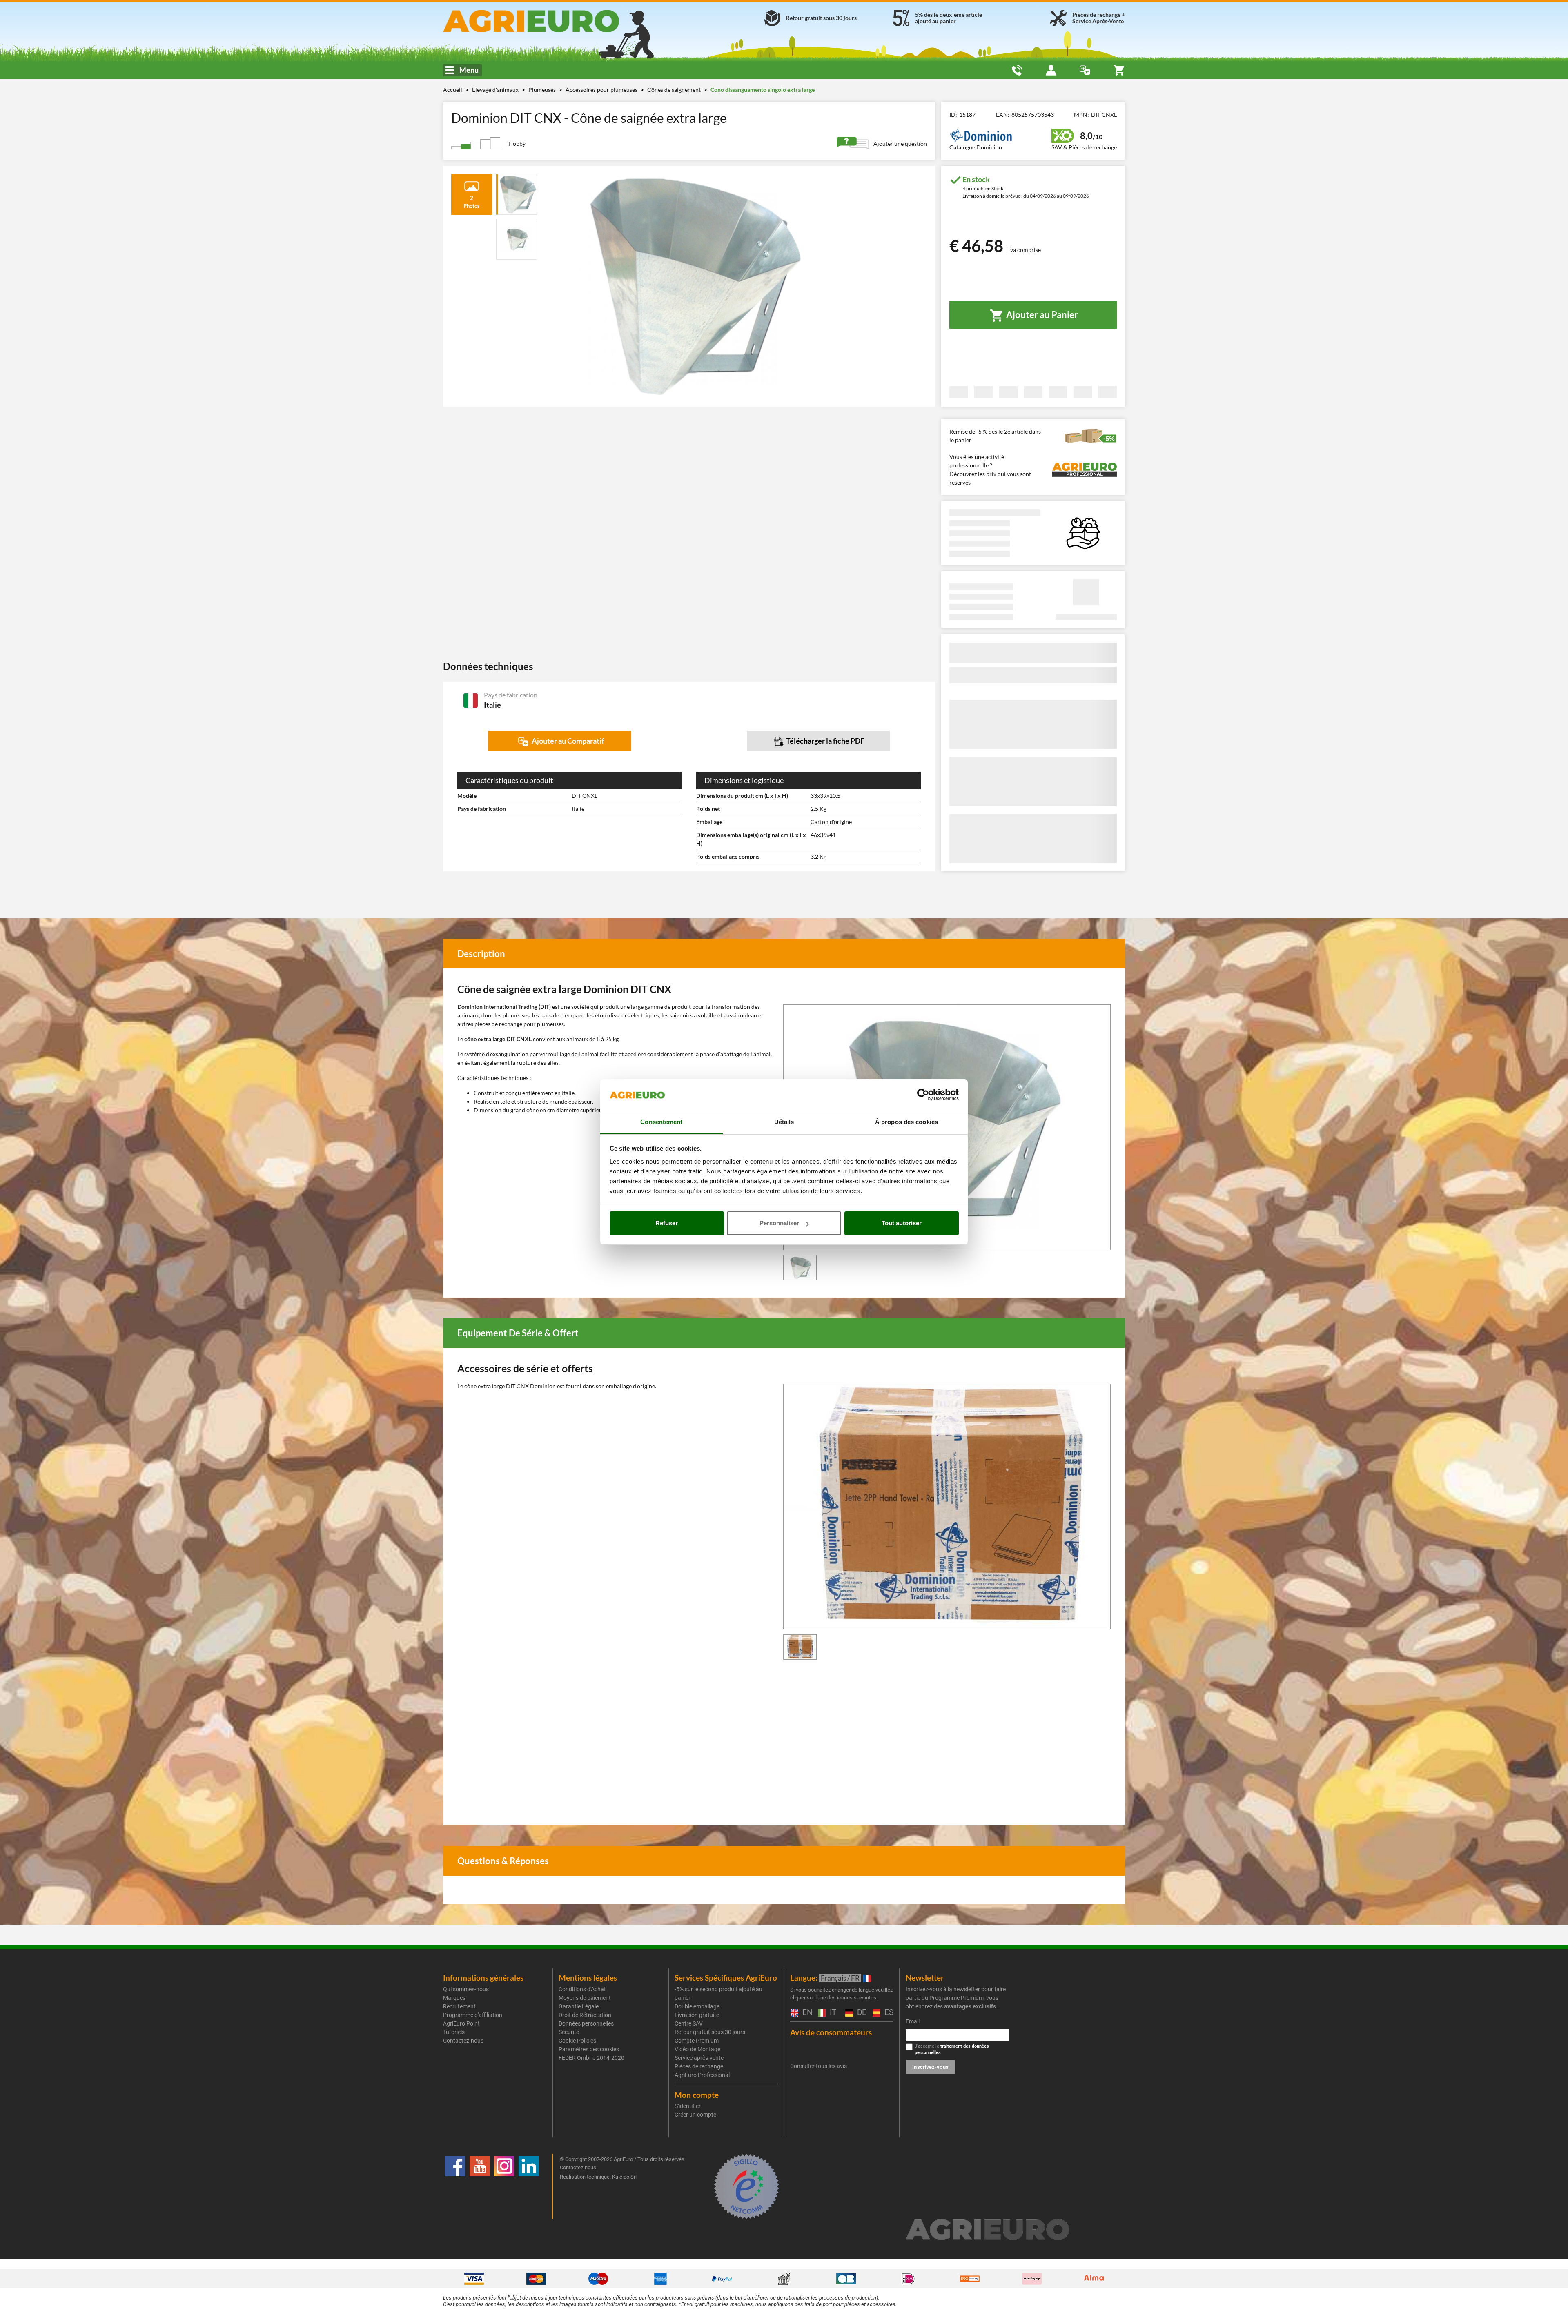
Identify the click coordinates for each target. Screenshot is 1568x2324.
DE (861, 2013)
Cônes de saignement (675, 90)
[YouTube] (480, 2186)
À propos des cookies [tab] (906, 1122)
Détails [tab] (784, 1122)
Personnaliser (779, 1223)
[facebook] (455, 2186)
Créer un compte (695, 2115)
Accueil (453, 90)
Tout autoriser (902, 1223)
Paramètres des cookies (589, 2049)
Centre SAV (689, 2023)
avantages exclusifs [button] (970, 2006)
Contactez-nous (463, 2041)
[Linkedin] (529, 2186)
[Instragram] (504, 2186)
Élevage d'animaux (496, 90)
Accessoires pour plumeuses (602, 90)
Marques (454, 1998)
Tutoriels (454, 2032)
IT (832, 2013)
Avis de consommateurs (831, 2032)
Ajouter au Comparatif (567, 741)
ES (888, 2013)
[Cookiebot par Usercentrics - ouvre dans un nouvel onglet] (923, 1095)
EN (806, 2013)
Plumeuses (543, 90)
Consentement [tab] (661, 1122)
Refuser (667, 1223)
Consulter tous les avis (819, 2066)
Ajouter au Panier (1041, 315)
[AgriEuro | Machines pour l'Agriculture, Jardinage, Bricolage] (553, 21)
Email (913, 2021)
